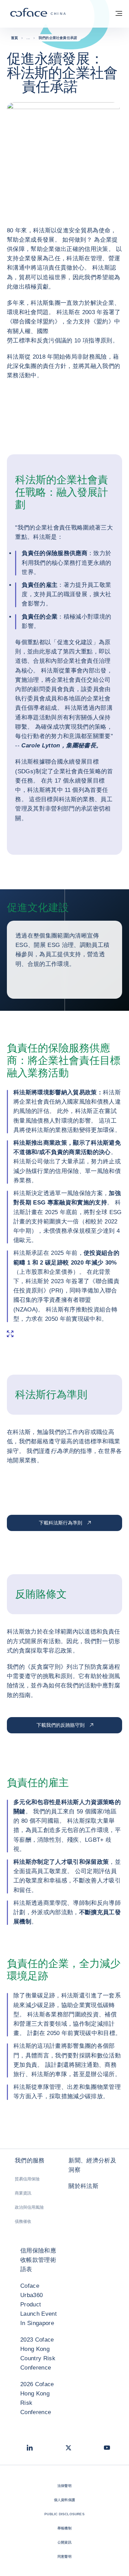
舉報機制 (64, 2528)
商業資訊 (23, 2193)
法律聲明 (64, 2486)
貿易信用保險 (27, 2179)
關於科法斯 (83, 2186)
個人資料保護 (64, 2500)
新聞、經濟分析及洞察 (92, 2165)
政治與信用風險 (29, 2207)
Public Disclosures (64, 2514)
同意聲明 (64, 2556)
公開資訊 (64, 2542)
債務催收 (23, 2221)
